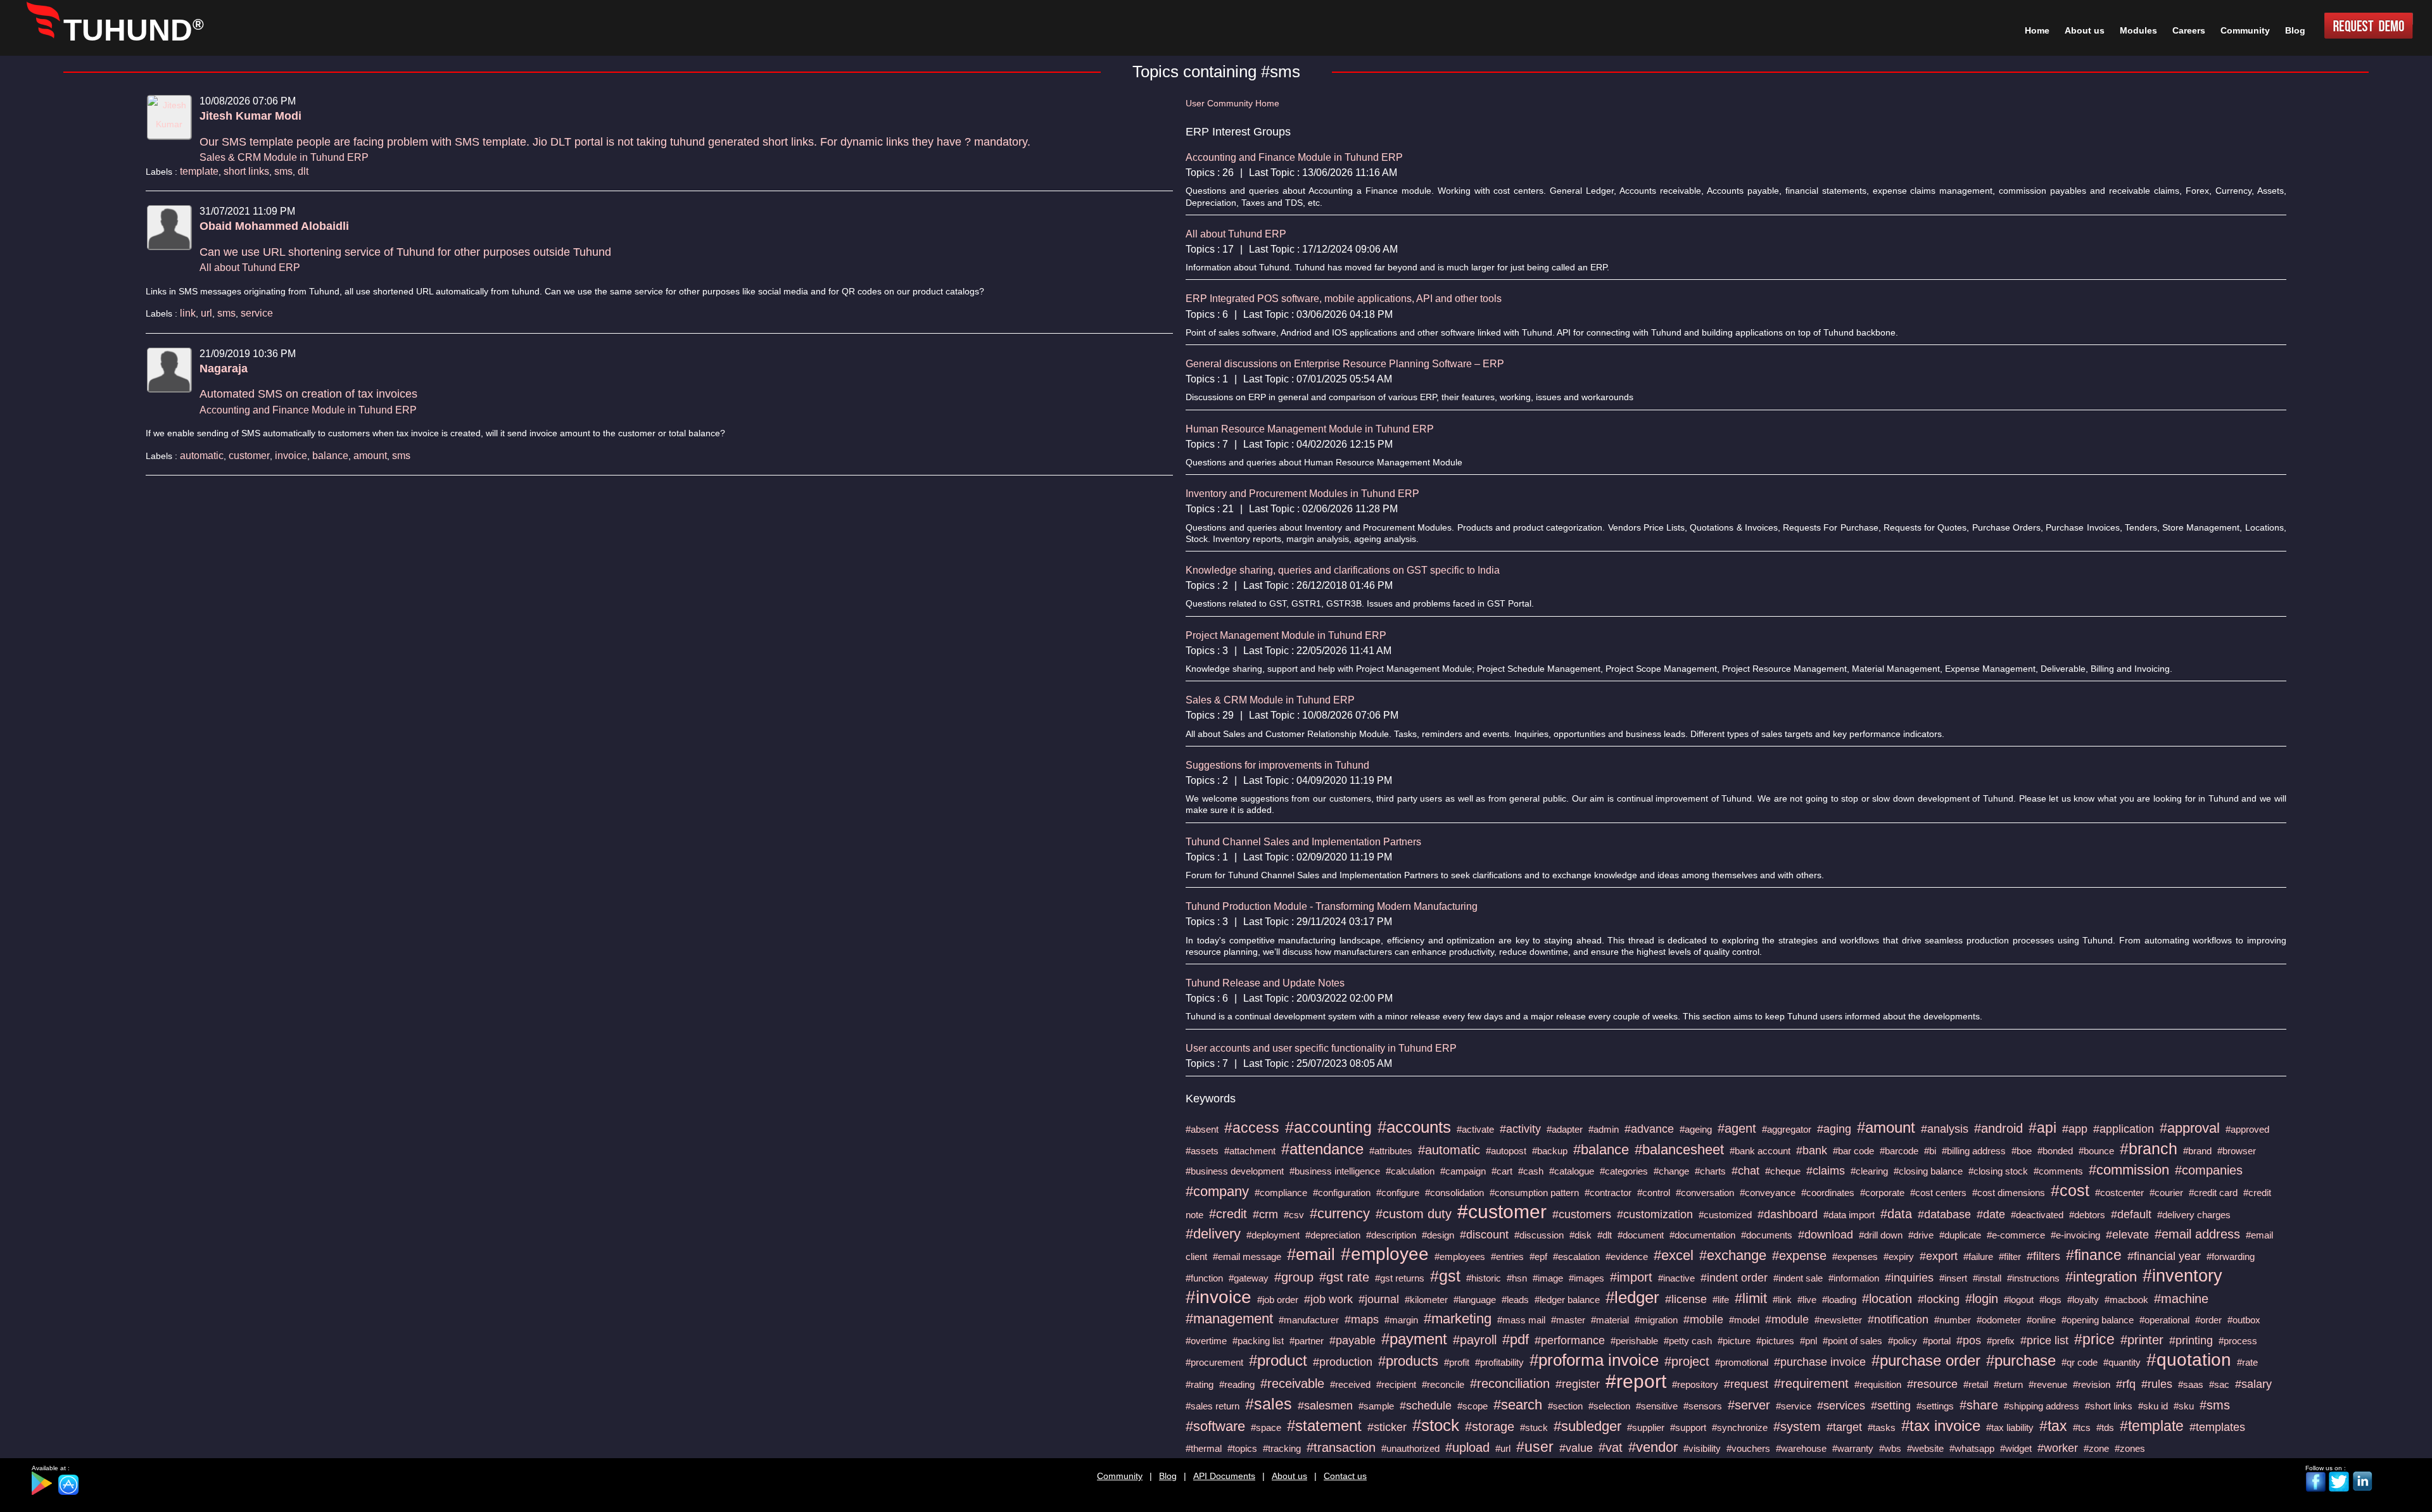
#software (1215, 1426)
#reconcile (1443, 1384)
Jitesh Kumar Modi (250, 116)
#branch (2149, 1149)
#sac (2219, 1384)
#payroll (1475, 1340)
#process (2238, 1341)
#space (1266, 1427)
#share (1979, 1405)
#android (1998, 1128)
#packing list (1258, 1341)
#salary (2253, 1384)
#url (1503, 1448)
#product (1278, 1360)
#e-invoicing (2075, 1235)
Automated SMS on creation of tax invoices (308, 394)
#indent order (1734, 1278)
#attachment (1250, 1151)
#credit (1228, 1214)
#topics (1242, 1448)
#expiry (1899, 1257)
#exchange (1733, 1255)
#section (1565, 1406)
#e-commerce (2016, 1235)
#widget (2016, 1448)
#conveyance (1768, 1193)
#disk (1580, 1235)
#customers (1582, 1214)
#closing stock (1998, 1171)
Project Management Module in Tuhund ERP (1286, 635)
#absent (1202, 1129)
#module (1787, 1320)
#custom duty (1414, 1214)
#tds (2105, 1427)
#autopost (1506, 1151)
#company (1217, 1191)
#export (1939, 1256)
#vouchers (1748, 1448)
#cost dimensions (2009, 1193)
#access (1252, 1128)
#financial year (2164, 1256)
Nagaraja (224, 369)
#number (1953, 1320)
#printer (2142, 1340)
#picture (1734, 1341)
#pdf (1516, 1339)
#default (2131, 1214)
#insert (1953, 1278)
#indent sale (1798, 1278)
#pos (1969, 1340)
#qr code (2080, 1362)
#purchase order (1926, 1360)
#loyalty (2083, 1300)
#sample (1376, 1406)
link (188, 313)
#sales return (1213, 1406)
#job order (1278, 1300)
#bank (1812, 1150)
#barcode (1899, 1151)
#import (1631, 1277)
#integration (2101, 1277)
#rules (2157, 1384)
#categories (1624, 1171)
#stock (1436, 1425)
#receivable (1292, 1383)
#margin (1401, 1320)
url (206, 313)
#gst (1445, 1276)
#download (1826, 1235)
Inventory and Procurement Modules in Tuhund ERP (1302, 494)
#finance (2094, 1255)
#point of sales (1852, 1341)
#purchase (2021, 1360)
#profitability (1499, 1362)
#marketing (1458, 1319)
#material (1610, 1320)
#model (1744, 1320)
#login (1982, 1299)
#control (1654, 1193)
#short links (2109, 1406)
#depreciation (1333, 1235)
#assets (1202, 1151)
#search (1518, 1405)
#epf (1538, 1257)
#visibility (1702, 1448)
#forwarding (2231, 1257)
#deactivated (2037, 1215)
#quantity (2122, 1362)
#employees (1460, 1257)
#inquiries (1909, 1278)
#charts (1710, 1171)
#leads (1515, 1300)
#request (1746, 1384)
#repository (1695, 1384)
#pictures (1775, 1341)
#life (1721, 1300)
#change (1671, 1171)
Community (1120, 1476)
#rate (2247, 1362)
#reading (1237, 1384)
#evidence (1627, 1257)
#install (1987, 1278)
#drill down (1881, 1235)
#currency (1340, 1213)
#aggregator (1787, 1129)
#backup (1550, 1151)
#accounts (1414, 1127)
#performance (1570, 1340)
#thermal (1204, 1448)
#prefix (2001, 1341)
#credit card (2213, 1193)
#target (1844, 1427)
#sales (1269, 1404)
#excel (1674, 1255)
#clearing (1869, 1171)
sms (283, 171)
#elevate (2127, 1235)
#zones (2130, 1448)
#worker (2058, 1448)
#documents (1767, 1235)
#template (2152, 1426)
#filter (2010, 1257)
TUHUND (134, 30)
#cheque (1783, 1171)
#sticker (1387, 1427)
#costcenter (2119, 1193)
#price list (2044, 1340)
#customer (1502, 1212)
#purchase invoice (1820, 1362)
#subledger (1587, 1426)
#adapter (1565, 1129)
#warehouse (1801, 1448)
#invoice (1219, 1297)
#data (1896, 1214)
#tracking (1282, 1448)
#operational (2164, 1320)
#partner (1307, 1341)
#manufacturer (1309, 1320)
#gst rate (1344, 1277)
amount (370, 456)
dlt (303, 171)
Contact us (1345, 1476)
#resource (1932, 1384)
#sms (2215, 1405)
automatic (202, 456)
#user (1535, 1447)
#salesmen (1325, 1406)
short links (246, 171)
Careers (2189, 30)
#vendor (1653, 1447)
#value (1576, 1448)
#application (2124, 1129)
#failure (1978, 1257)
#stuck (1534, 1427)
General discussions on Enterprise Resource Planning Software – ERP (1345, 364)
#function (1204, 1278)
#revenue (2048, 1384)
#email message (1247, 1257)
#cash (1531, 1171)
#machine (2181, 1299)
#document (1641, 1235)
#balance (1601, 1150)
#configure (1398, 1193)
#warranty (1853, 1448)
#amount (1886, 1127)
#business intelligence (1335, 1171)
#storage (1490, 1427)
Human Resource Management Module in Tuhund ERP (1310, 429)
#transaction (1341, 1447)
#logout (2019, 1300)
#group (1294, 1277)
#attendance (1322, 1149)
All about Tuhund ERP (250, 268)
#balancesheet (1679, 1150)
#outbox (2244, 1320)
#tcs (2082, 1427)
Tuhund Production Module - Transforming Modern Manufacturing (1332, 906)
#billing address (1974, 1151)
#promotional (1742, 1362)
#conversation (1705, 1193)
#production (1343, 1362)
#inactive (1676, 1278)
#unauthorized (1410, 1448)
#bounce (2096, 1151)
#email (1311, 1254)
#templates (2217, 1427)
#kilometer (1426, 1300)
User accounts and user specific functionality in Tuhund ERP (1321, 1048)
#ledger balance (1567, 1300)
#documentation (1702, 1235)
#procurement (1214, 1362)
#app (2075, 1129)
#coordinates (1828, 1193)
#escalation (1576, 1257)
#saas (2191, 1384)
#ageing (1696, 1129)
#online (2041, 1320)
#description (1391, 1235)
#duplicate (1960, 1235)
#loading (1839, 1300)
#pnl (1808, 1341)
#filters (2043, 1256)
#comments (2058, 1171)
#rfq (2126, 1384)
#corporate (1882, 1193)
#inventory (2182, 1276)
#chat (1745, 1171)
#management (1229, 1319)
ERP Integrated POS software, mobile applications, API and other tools (1344, 299)
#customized (1725, 1215)
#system (1797, 1427)
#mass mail (1521, 1320)
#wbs (1890, 1448)
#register (1578, 1384)
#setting (1891, 1406)
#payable (1352, 1340)
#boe (2022, 1151)
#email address (2197, 1234)
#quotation (2189, 1360)
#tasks (1882, 1427)
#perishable (1634, 1341)
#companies (2209, 1170)
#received (1350, 1384)
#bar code (1853, 1151)
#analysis (1945, 1129)
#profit (1457, 1362)
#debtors (2087, 1215)
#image (1548, 1278)
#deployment (1273, 1235)
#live (1807, 1300)
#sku (2184, 1406)
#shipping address (2042, 1406)
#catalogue (1572, 1171)
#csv (1294, 1215)
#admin (1604, 1129)
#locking (1939, 1299)
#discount (1484, 1235)
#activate (1475, 1129)
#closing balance (1928, 1171)
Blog (1168, 1476)
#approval (2190, 1128)
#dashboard (1788, 1214)
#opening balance (2098, 1320)
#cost (2070, 1190)
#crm (1265, 1214)
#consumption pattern (1534, 1193)
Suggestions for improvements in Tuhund (1277, 765)
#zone (2096, 1448)
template (199, 171)
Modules (2138, 30)
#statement (1324, 1426)
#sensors (1703, 1406)
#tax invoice (1941, 1426)
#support (1688, 1427)
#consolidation (1454, 1193)
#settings (1935, 1406)
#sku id (2153, 1406)
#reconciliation (1510, 1383)
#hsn (1517, 1278)
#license (1686, 1299)
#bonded (2055, 1151)
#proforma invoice (1594, 1360)
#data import (1849, 1215)
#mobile (1703, 1320)
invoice (291, 456)
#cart (1502, 1171)
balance (330, 456)
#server (1749, 1405)
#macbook (2126, 1300)
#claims (1826, 1171)
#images (1586, 1278)
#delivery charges (2194, 1215)
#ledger (1632, 1297)
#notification (1898, 1320)
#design (1438, 1235)
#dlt (1605, 1235)
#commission (2129, 1170)
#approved (2247, 1129)
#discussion (1539, 1235)
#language (1475, 1300)
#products (1408, 1361)
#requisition (1878, 1384)
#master (1568, 1320)
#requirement (1811, 1383)
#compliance (1281, 1193)
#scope (1472, 1406)
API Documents (1224, 1476)
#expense (1799, 1256)
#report (1636, 1381)
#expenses (1855, 1257)
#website (1925, 1448)
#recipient (1396, 1384)
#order (2208, 1320)
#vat (1611, 1447)
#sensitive (1657, 1406)
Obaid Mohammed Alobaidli (274, 226)
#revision (2092, 1384)
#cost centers (1938, 1193)
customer (249, 456)
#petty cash (1688, 1341)
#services (1841, 1406)
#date (1991, 1214)
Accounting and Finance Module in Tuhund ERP (308, 410)
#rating (1200, 1384)
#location (1887, 1299)
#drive (1921, 1235)
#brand (2197, 1151)
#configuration (1342, 1193)
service (257, 313)
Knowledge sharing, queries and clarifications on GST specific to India (1343, 570)
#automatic (1449, 1150)
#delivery (1213, 1234)
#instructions (2033, 1278)
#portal (1937, 1341)
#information (1854, 1278)
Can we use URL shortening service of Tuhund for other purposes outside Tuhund (405, 252)
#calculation (1410, 1171)
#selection (1609, 1406)
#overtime (1206, 1341)
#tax (2053, 1426)
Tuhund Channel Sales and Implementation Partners (1303, 842)
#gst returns (1400, 1278)
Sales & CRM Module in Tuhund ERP (284, 157)
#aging (1834, 1129)
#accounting (1328, 1127)
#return (2008, 1384)
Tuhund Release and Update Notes (1265, 983)
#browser (2237, 1151)
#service (1794, 1406)
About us (1289, 1476)
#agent (1737, 1128)
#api (2042, 1128)
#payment (1414, 1339)
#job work (1328, 1299)
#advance (1649, 1129)
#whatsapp (1972, 1448)
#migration (1656, 1320)
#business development (1235, 1171)
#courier (2166, 1193)
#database (1944, 1214)
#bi (1930, 1151)
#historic (1484, 1278)
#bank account (1760, 1151)
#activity (1520, 1129)
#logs (2050, 1300)
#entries (1507, 1257)
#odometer (1999, 1320)
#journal (1379, 1299)
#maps (1362, 1320)
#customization (1655, 1214)
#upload (1467, 1447)
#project (1687, 1361)
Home (2037, 30)
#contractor (1608, 1193)
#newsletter (1838, 1320)
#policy (1903, 1341)
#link (1782, 1300)
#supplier (1646, 1427)
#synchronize (1740, 1427)
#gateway (1249, 1278)
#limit (1751, 1298)
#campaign (1463, 1171)
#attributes (1391, 1151)
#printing (2191, 1340)
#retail (1976, 1384)
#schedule (1426, 1406)
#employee (1385, 1254)
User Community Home (1232, 103)
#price (2094, 1339)
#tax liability (2010, 1427)
